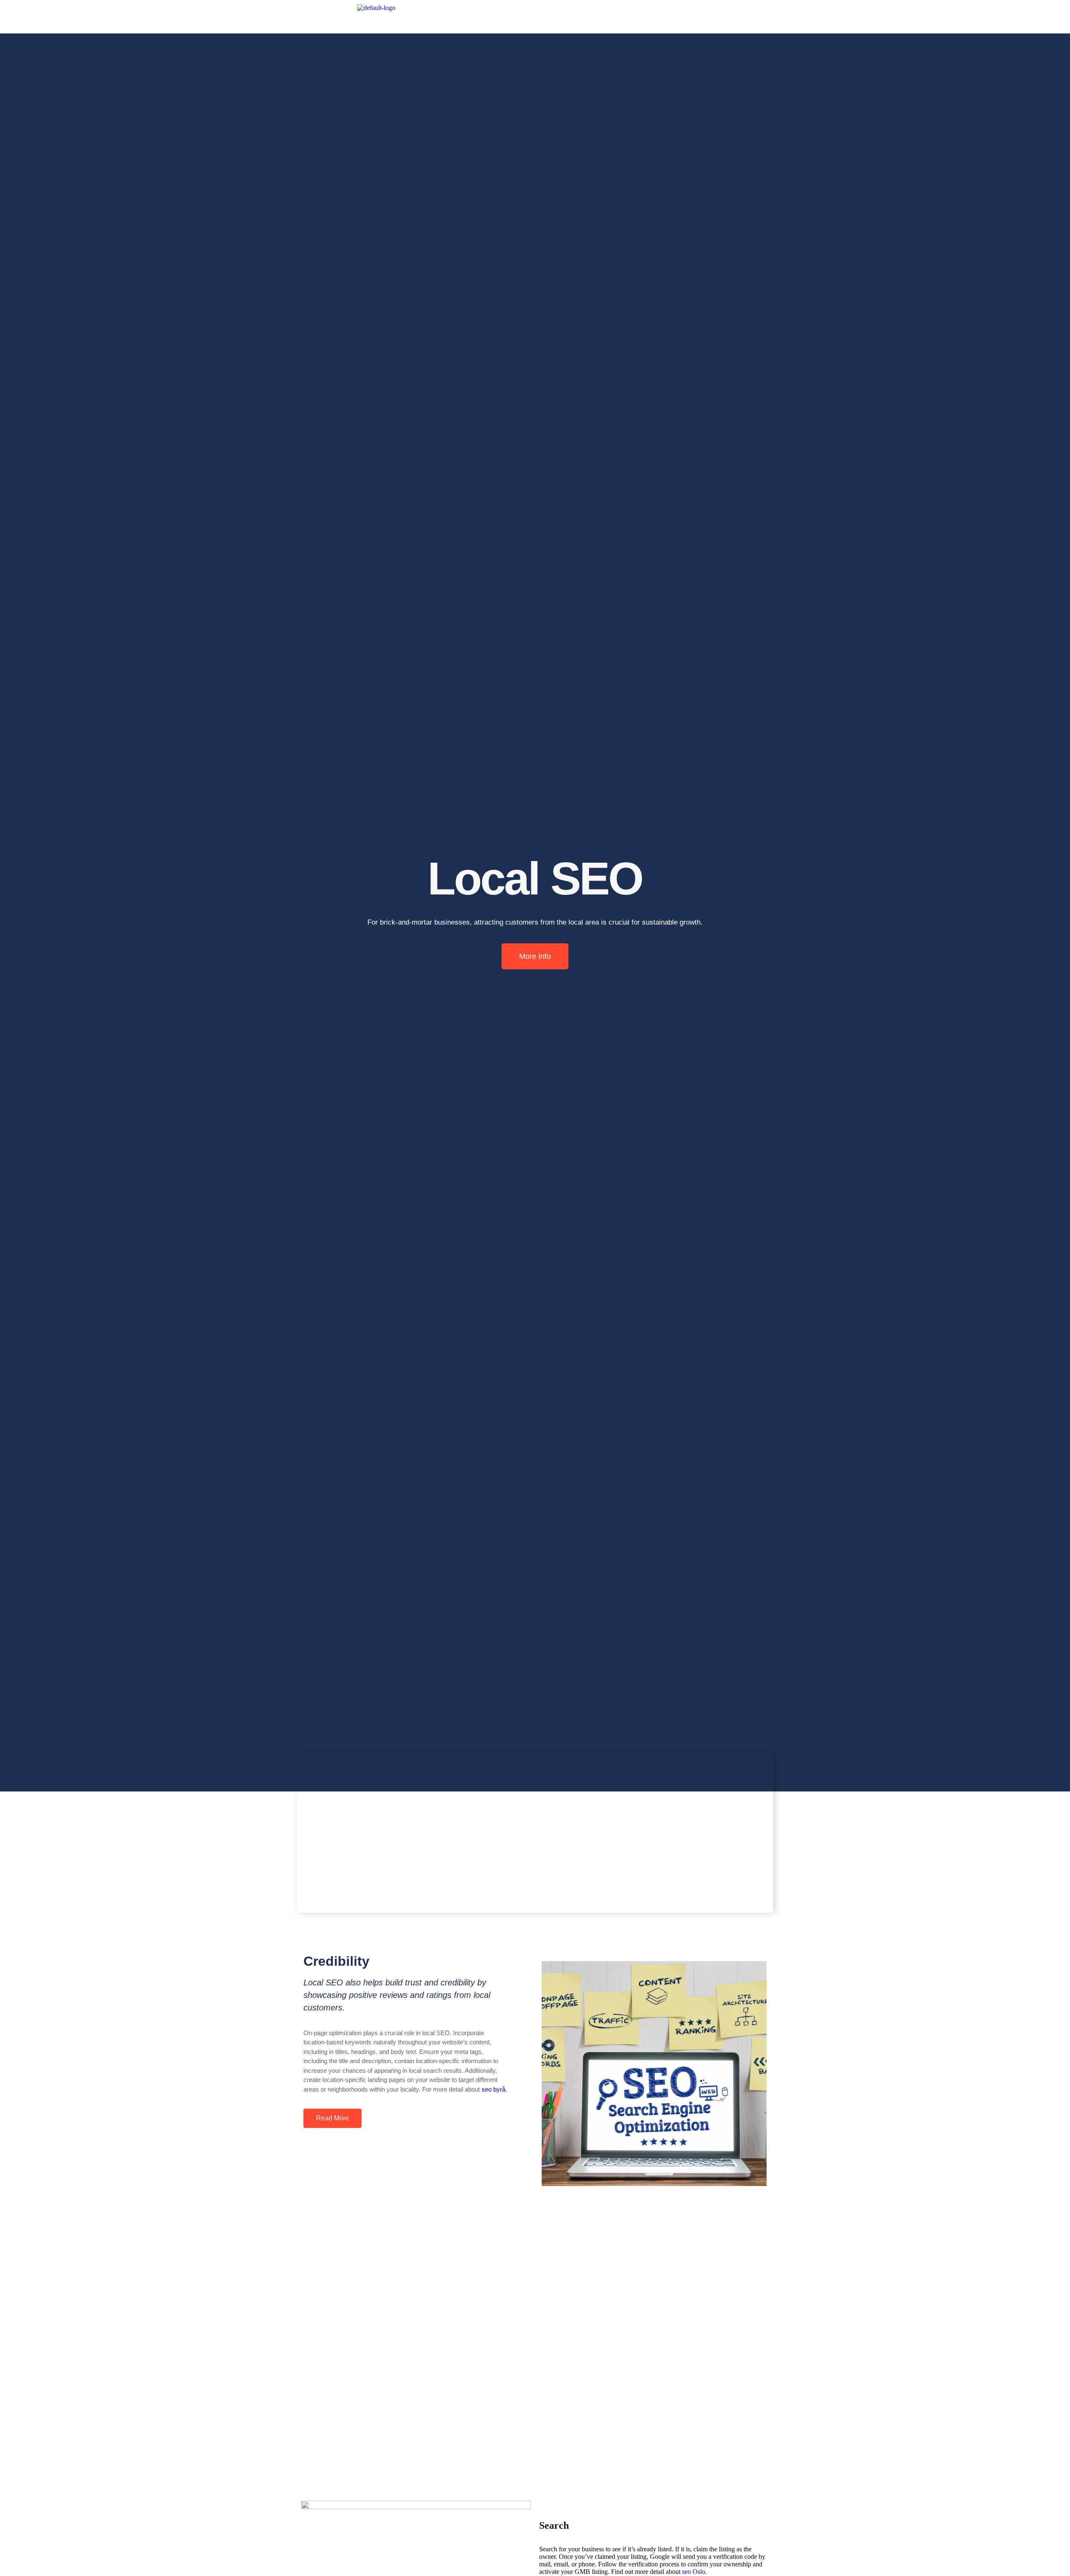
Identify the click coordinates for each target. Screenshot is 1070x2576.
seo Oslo (694, 2572)
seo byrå (493, 2089)
